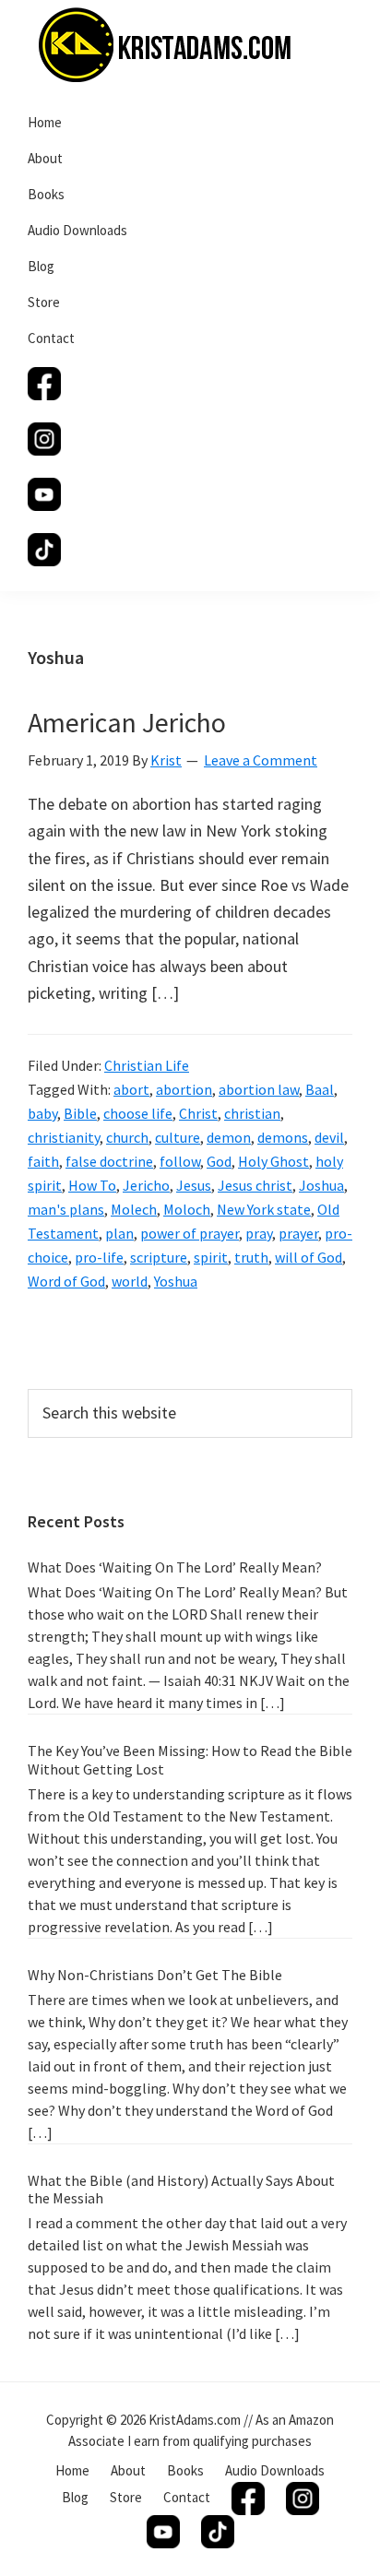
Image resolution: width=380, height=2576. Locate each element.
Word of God (66, 1281)
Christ (198, 1113)
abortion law (259, 1089)
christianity (64, 1137)
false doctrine (109, 1161)
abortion (184, 1089)
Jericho (146, 1185)
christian (252, 1113)
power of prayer (190, 1233)
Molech (134, 1209)
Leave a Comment (261, 760)
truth (251, 1257)
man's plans (66, 1209)
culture (178, 1137)
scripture (159, 1257)
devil (329, 1137)
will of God (309, 1257)
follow (180, 1161)
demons (283, 1137)
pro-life (99, 1257)
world (130, 1281)
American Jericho (127, 722)
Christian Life (147, 1065)
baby (42, 1113)
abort (131, 1089)
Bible (80, 1113)
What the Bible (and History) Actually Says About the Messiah (181, 2189)
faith (43, 1161)
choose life (138, 1113)
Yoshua (176, 1281)
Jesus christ (255, 1185)
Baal (320, 1089)
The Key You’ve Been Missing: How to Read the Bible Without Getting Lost (190, 1759)
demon (229, 1137)
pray (259, 1233)
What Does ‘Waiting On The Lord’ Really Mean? (175, 1567)
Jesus (194, 1185)
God (219, 1161)
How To (92, 1185)
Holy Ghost (273, 1161)
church (127, 1137)
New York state (264, 1209)
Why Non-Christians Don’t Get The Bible (155, 1975)
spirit (211, 1257)
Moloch (187, 1209)
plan (119, 1233)
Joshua (321, 1185)
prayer (298, 1233)
